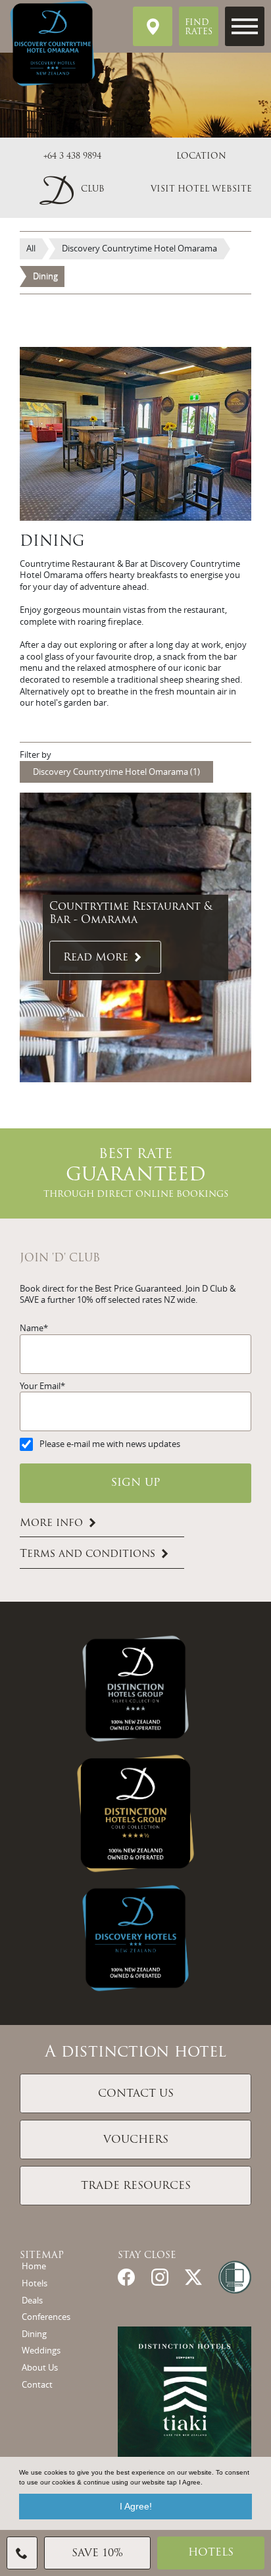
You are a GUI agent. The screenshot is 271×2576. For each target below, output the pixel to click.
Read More (96, 958)
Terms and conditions (87, 1555)
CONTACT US (136, 2094)
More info (51, 1523)
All (31, 249)
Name (32, 1328)
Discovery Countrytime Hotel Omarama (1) (116, 772)
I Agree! (136, 2506)
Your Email (40, 1386)
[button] (72, 190)
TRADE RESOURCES (136, 2186)
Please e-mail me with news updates (110, 1444)
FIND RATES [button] (199, 28)
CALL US (22, 2553)
